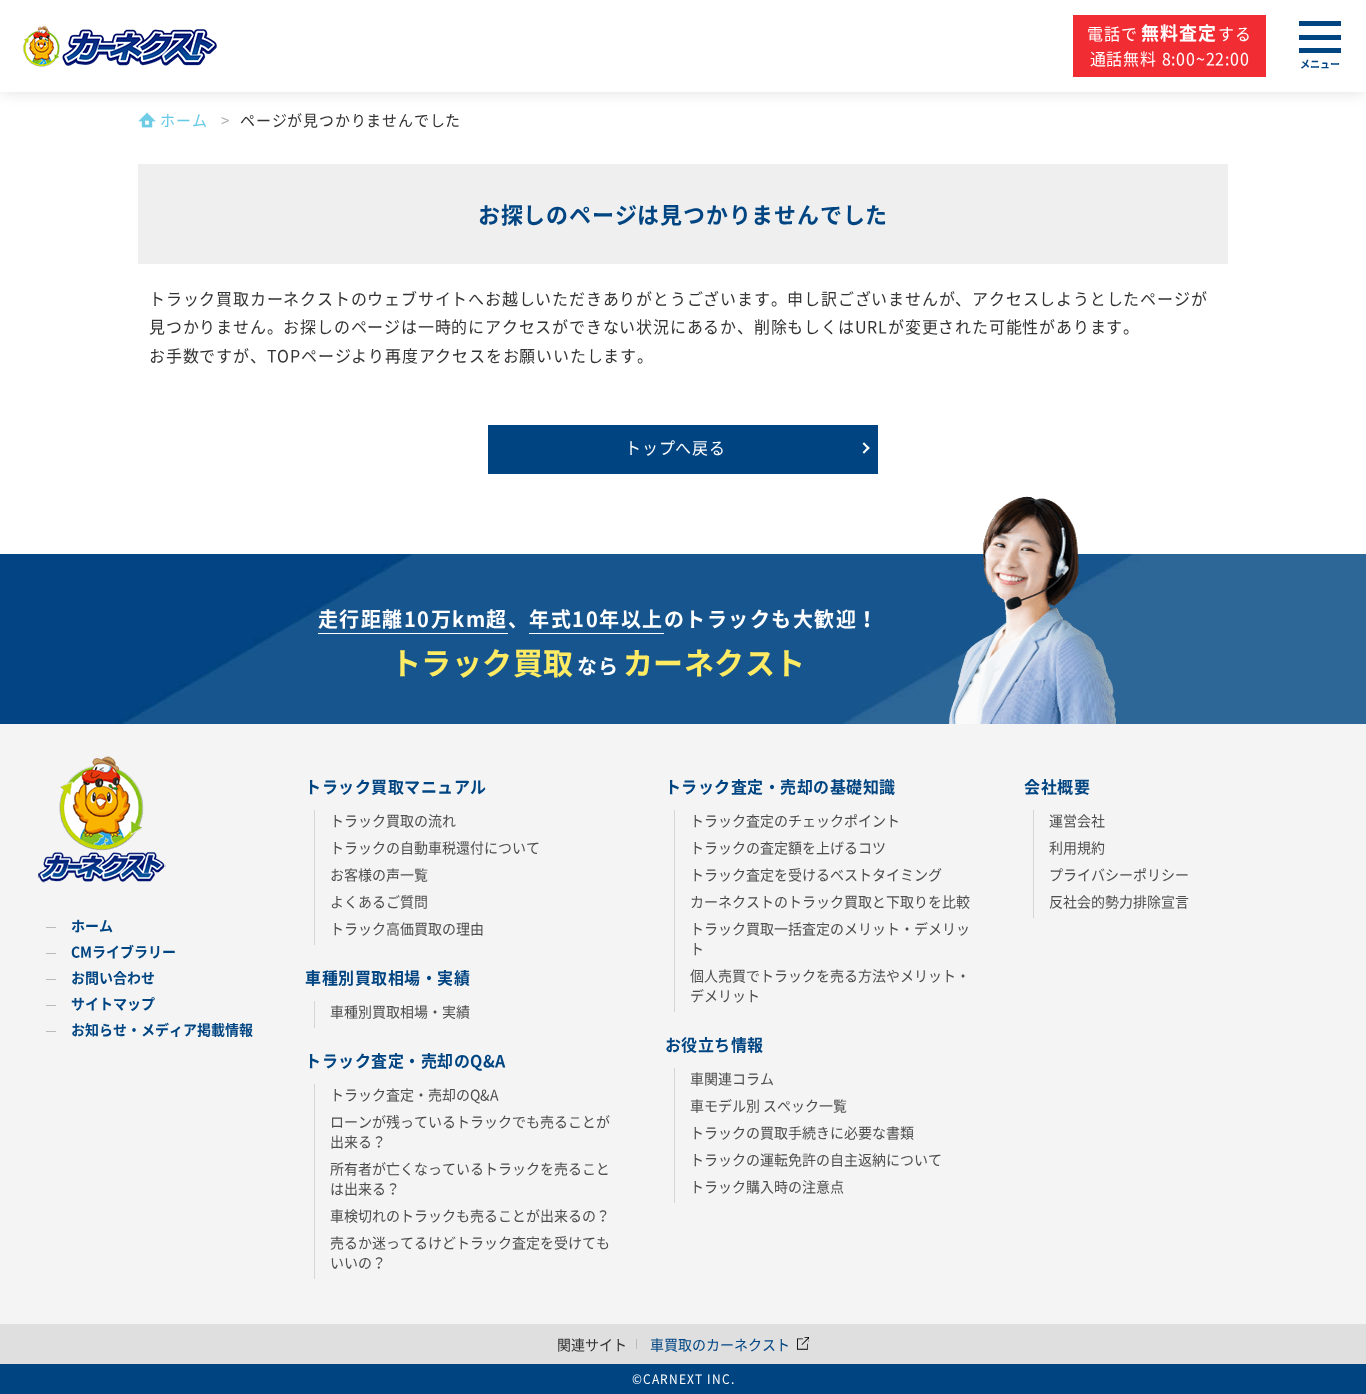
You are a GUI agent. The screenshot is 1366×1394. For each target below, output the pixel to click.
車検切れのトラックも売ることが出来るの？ (470, 1215)
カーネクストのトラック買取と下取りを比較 (830, 901)
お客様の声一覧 (379, 874)
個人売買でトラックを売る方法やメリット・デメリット (830, 985)
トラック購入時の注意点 (767, 1186)
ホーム (92, 925)
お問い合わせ (113, 977)
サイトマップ (113, 1003)
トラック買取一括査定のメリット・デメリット (830, 938)
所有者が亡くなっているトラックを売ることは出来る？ (470, 1178)
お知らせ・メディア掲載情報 (162, 1029)
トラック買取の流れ (393, 820)
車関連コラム (732, 1078)
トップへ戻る (675, 447)
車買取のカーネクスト (721, 1344)
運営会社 (1077, 820)
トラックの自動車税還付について (435, 847)
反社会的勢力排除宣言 (1119, 901)
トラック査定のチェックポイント (795, 820)
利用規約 (1077, 847)
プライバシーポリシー (1119, 874)
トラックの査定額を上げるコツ (788, 847)
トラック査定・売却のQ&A (414, 1094)
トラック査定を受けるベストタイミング (816, 874)
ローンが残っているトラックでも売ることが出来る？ (470, 1131)
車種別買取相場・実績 (400, 1011)
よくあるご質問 (379, 901)
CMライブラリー (123, 951)
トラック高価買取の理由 (407, 928)
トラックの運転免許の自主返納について (816, 1159)
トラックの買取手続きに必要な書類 (802, 1132)
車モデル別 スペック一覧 (768, 1105)
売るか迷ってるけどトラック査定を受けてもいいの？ (470, 1252)
